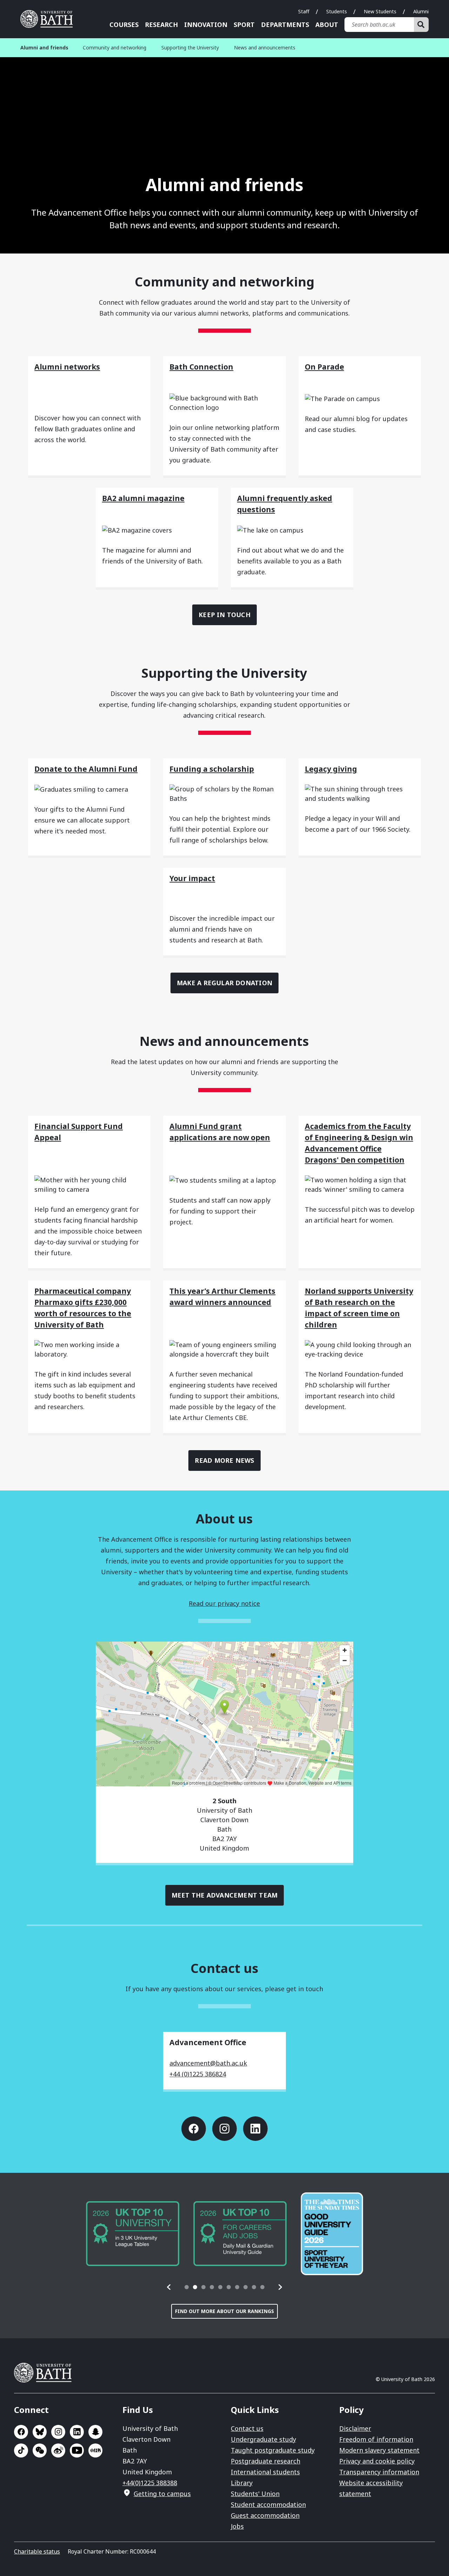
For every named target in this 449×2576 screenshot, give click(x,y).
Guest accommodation (265, 2515)
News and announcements (265, 48)
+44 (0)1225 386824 (198, 2074)
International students (265, 2472)
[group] (133, 2234)
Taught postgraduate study (273, 2450)
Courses (124, 25)
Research (161, 25)
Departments (285, 25)
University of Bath (49, 19)
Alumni (421, 11)
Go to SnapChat (95, 2432)
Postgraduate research (266, 2461)
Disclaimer (355, 2428)
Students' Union (255, 2494)
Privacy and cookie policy (377, 2461)
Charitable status (37, 2551)
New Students (380, 11)
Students (337, 11)
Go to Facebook (194, 2129)
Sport (244, 25)
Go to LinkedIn (255, 2129)
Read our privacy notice (224, 1603)
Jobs (237, 2526)
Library (242, 2483)
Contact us (247, 2428)
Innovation (206, 25)
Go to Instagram (224, 2129)
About (327, 25)
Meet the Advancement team (224, 1895)
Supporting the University (190, 48)
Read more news (224, 1460)
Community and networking (115, 48)
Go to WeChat (40, 2450)
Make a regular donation (224, 983)
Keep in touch (224, 615)
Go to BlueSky (40, 2432)
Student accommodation (268, 2504)
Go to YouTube (77, 2450)
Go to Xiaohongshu (95, 2450)
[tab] (187, 2287)
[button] (169, 2287)
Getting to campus (162, 2494)
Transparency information (379, 2472)
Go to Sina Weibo (58, 2450)
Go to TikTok (21, 2450)
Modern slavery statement (379, 2450)
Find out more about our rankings (224, 2311)
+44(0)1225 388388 (150, 2483)
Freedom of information (376, 2439)
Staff (304, 11)
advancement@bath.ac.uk (208, 2063)
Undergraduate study (263, 2439)
